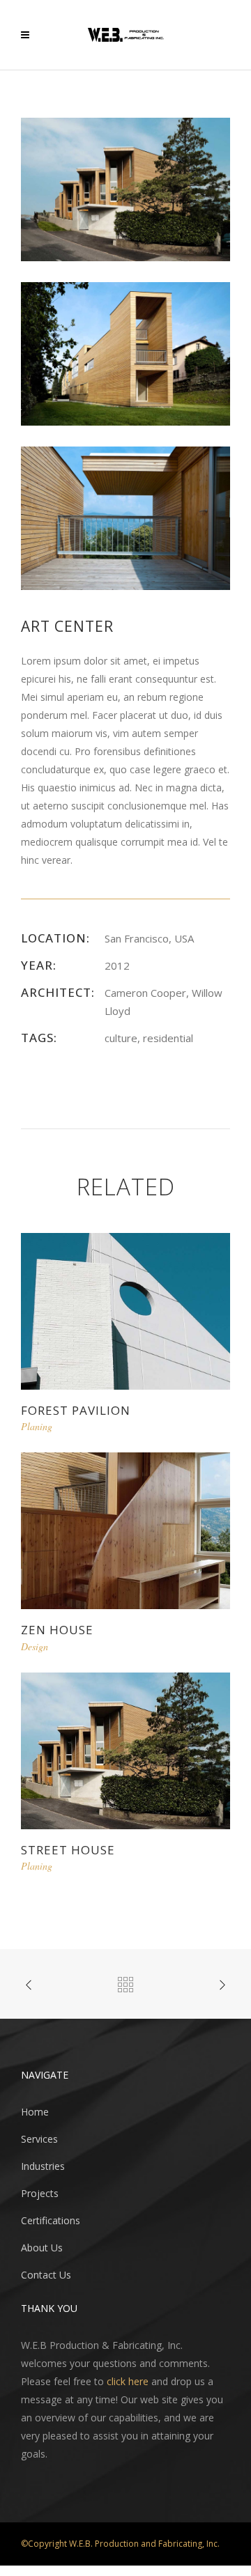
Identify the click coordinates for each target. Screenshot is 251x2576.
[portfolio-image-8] (125, 188)
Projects (40, 2193)
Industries (43, 2166)
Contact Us (46, 2275)
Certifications (51, 2220)
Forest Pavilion (76, 1410)
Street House (68, 1850)
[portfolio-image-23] (125, 517)
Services (39, 2139)
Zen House (57, 1630)
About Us (42, 2248)
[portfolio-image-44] (125, 353)
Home (35, 2112)
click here (128, 2381)
